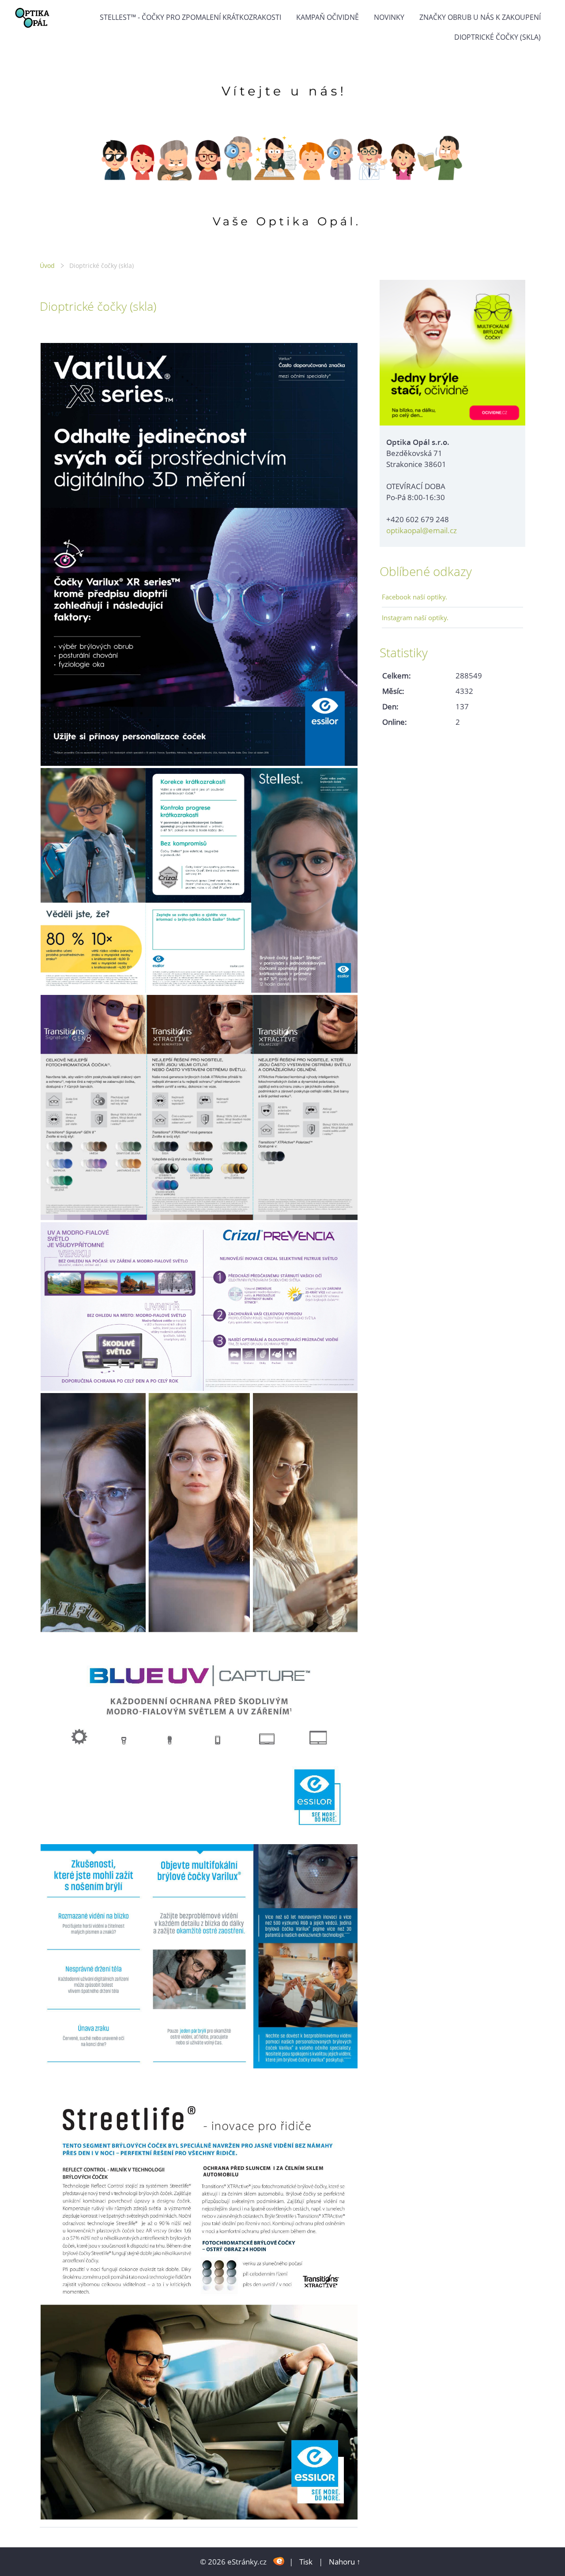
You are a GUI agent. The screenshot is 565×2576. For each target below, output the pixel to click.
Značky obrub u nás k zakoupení (480, 17)
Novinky (389, 17)
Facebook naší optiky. (414, 597)
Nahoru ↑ (345, 2562)
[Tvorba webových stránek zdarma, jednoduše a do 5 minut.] (279, 2561)
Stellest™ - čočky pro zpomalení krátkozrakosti (190, 17)
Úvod (47, 266)
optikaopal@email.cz (422, 530)
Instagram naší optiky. (415, 618)
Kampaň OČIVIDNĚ (328, 17)
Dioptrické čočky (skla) (497, 37)
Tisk (306, 2562)
